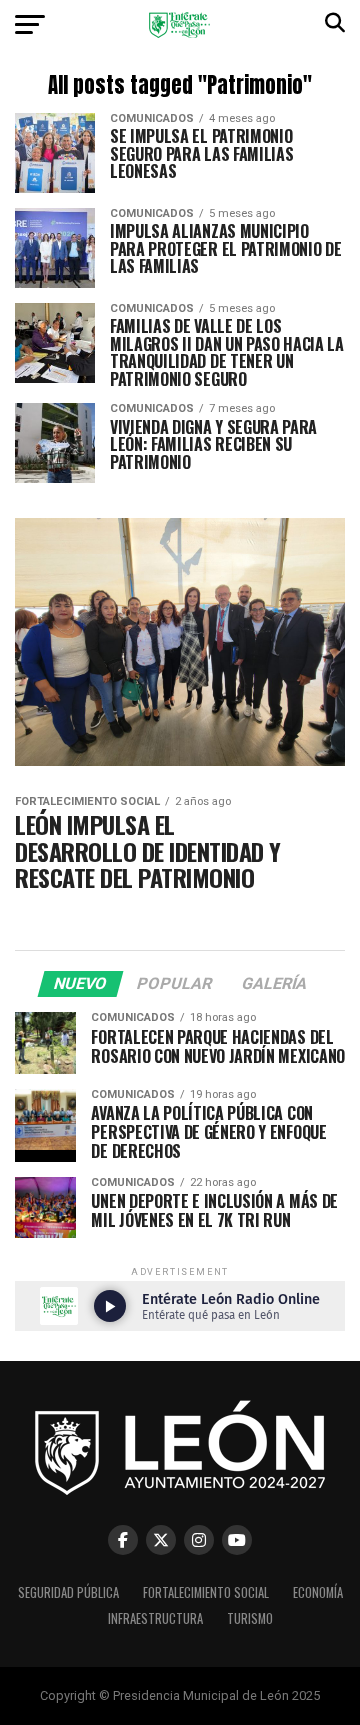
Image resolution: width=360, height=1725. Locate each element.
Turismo (250, 1618)
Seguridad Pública (68, 1592)
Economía (318, 1592)
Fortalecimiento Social (206, 1592)
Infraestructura (155, 1618)
